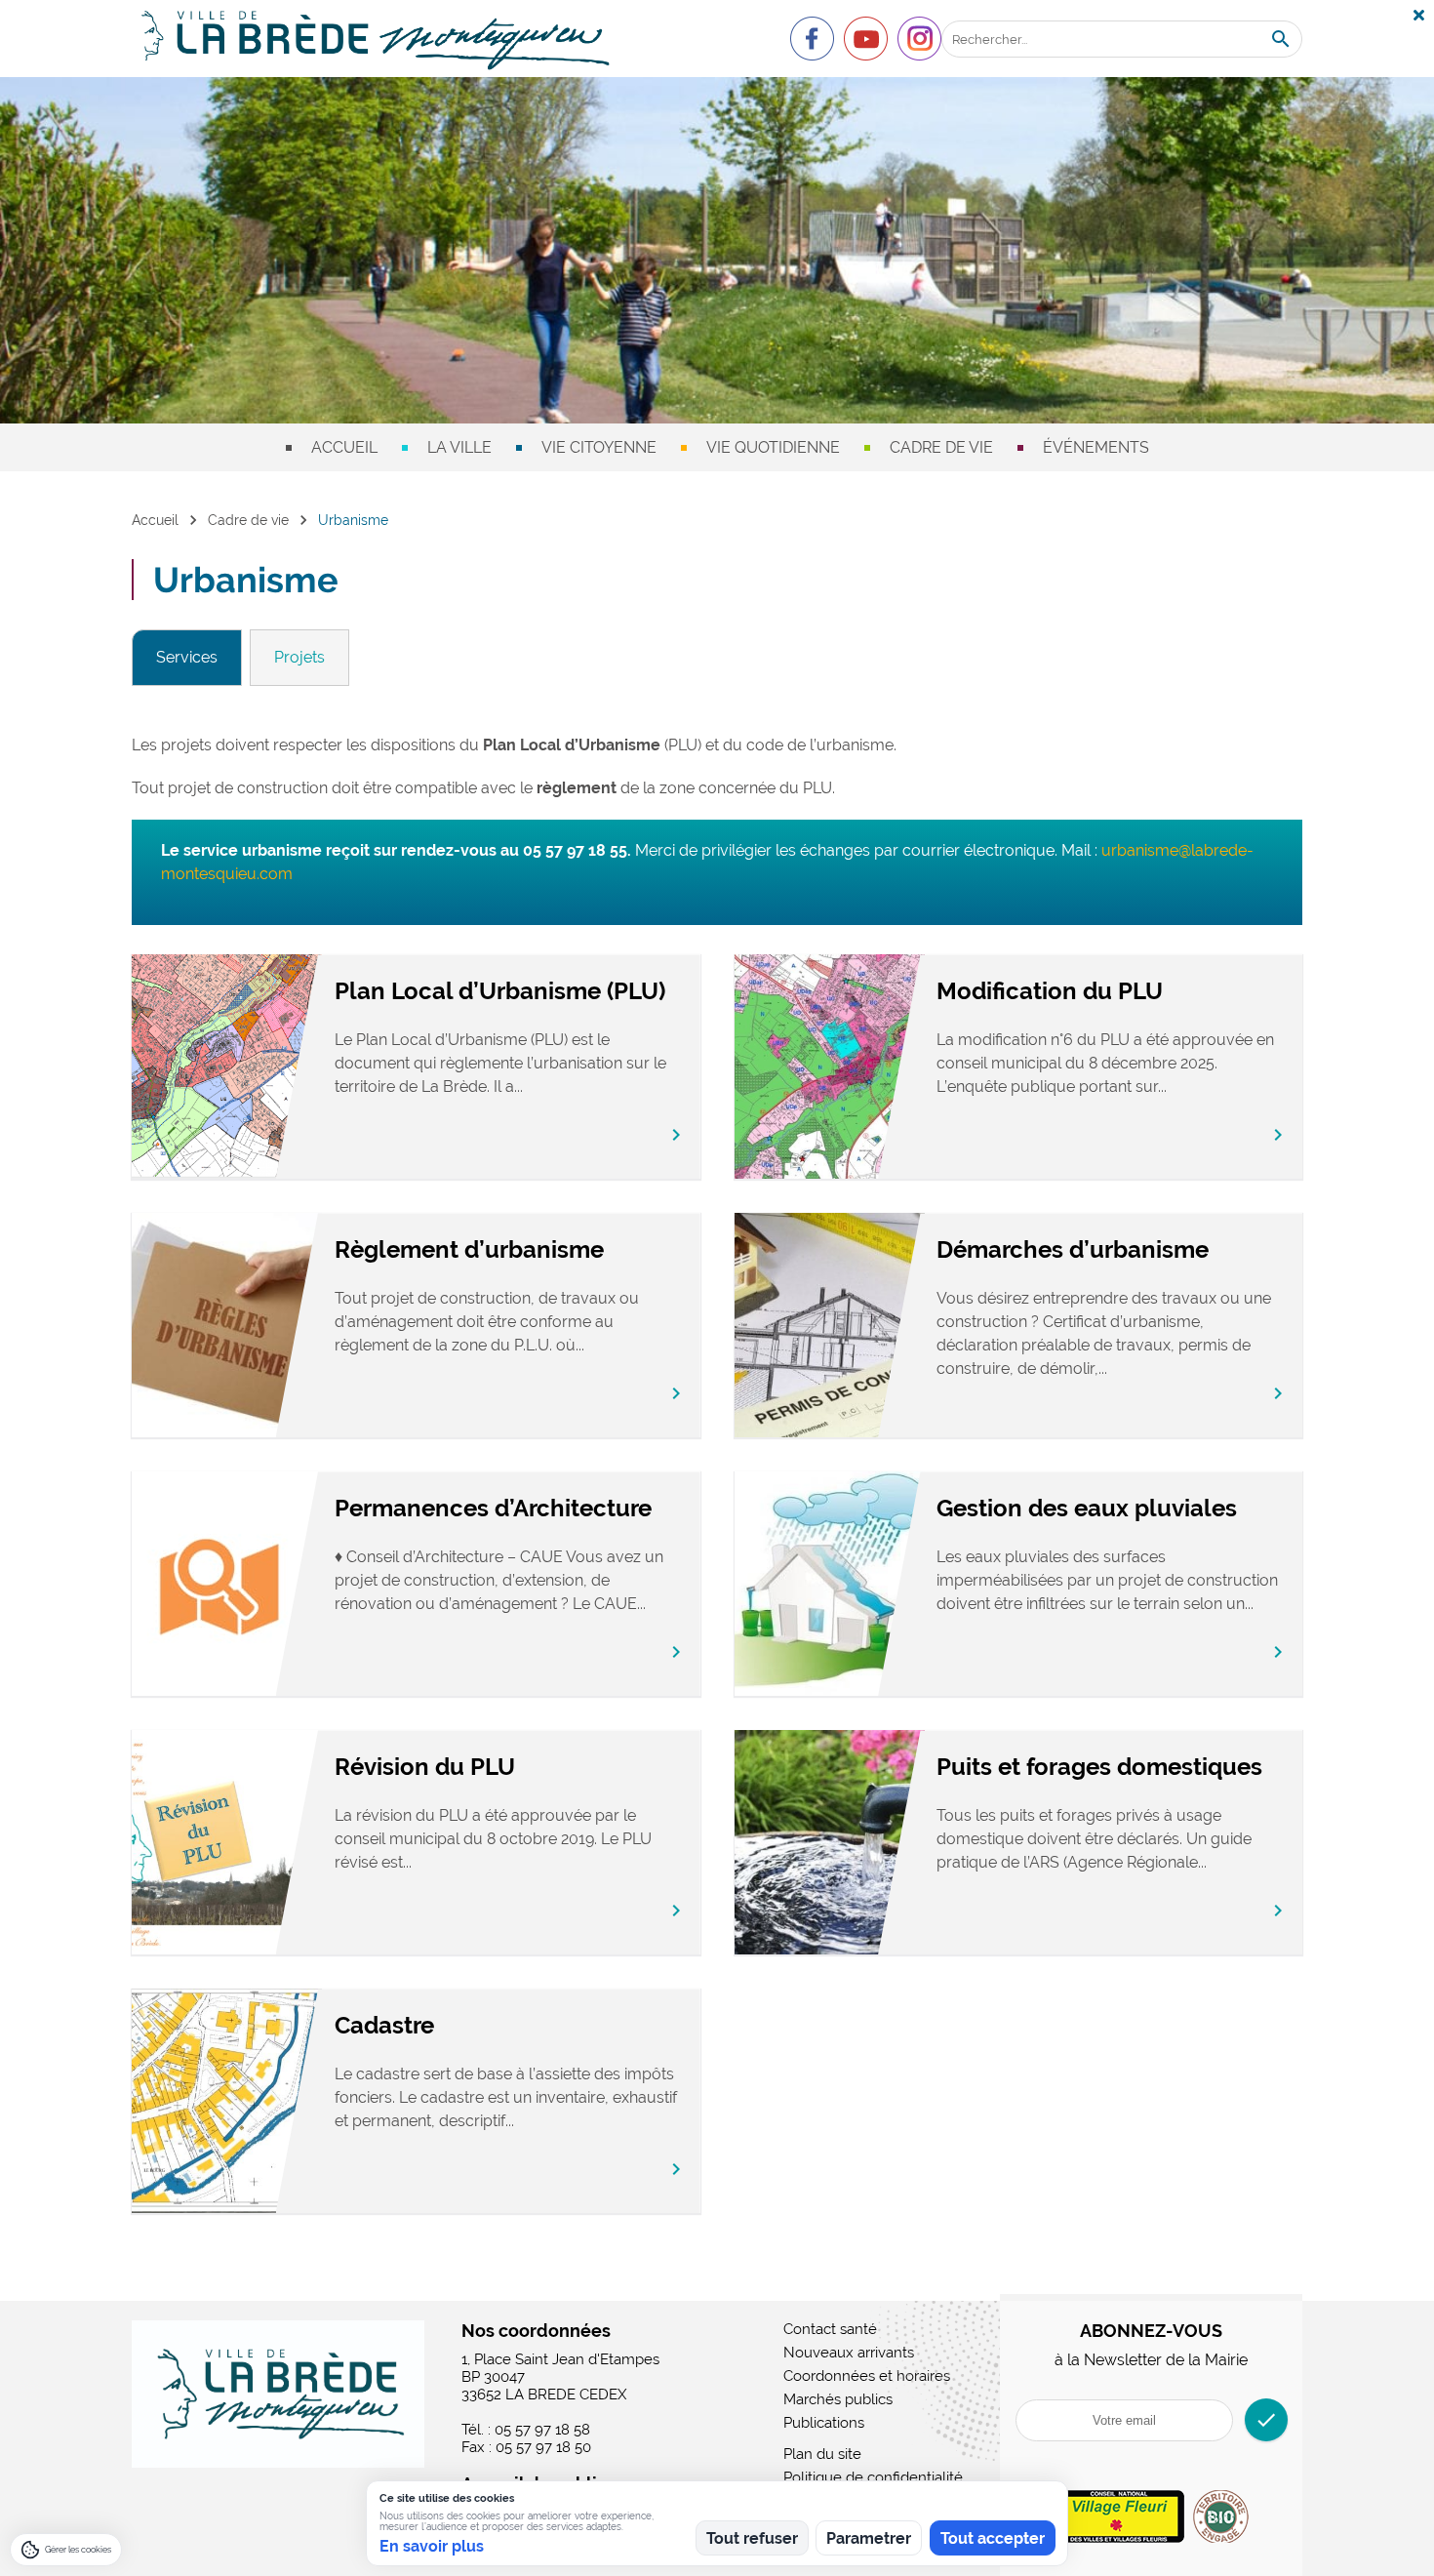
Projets (299, 657)
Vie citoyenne (599, 447)
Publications (824, 2423)
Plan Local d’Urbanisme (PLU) (500, 991)
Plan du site (822, 2454)
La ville (459, 447)
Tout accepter (993, 2538)
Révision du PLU (425, 1767)
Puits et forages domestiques (1099, 1767)
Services (187, 657)
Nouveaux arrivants (849, 2353)
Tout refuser (752, 2538)
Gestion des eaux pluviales (1087, 1508)
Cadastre (384, 2025)
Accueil (344, 447)
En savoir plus (432, 2546)
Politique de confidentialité (873, 2477)
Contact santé (830, 2329)
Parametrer (869, 2538)
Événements (1096, 447)
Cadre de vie (941, 447)
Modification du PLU (1050, 991)
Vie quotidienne (773, 447)
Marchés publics (838, 2399)
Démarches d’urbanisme (1073, 1249)
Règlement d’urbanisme (469, 1249)
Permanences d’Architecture (493, 1508)
